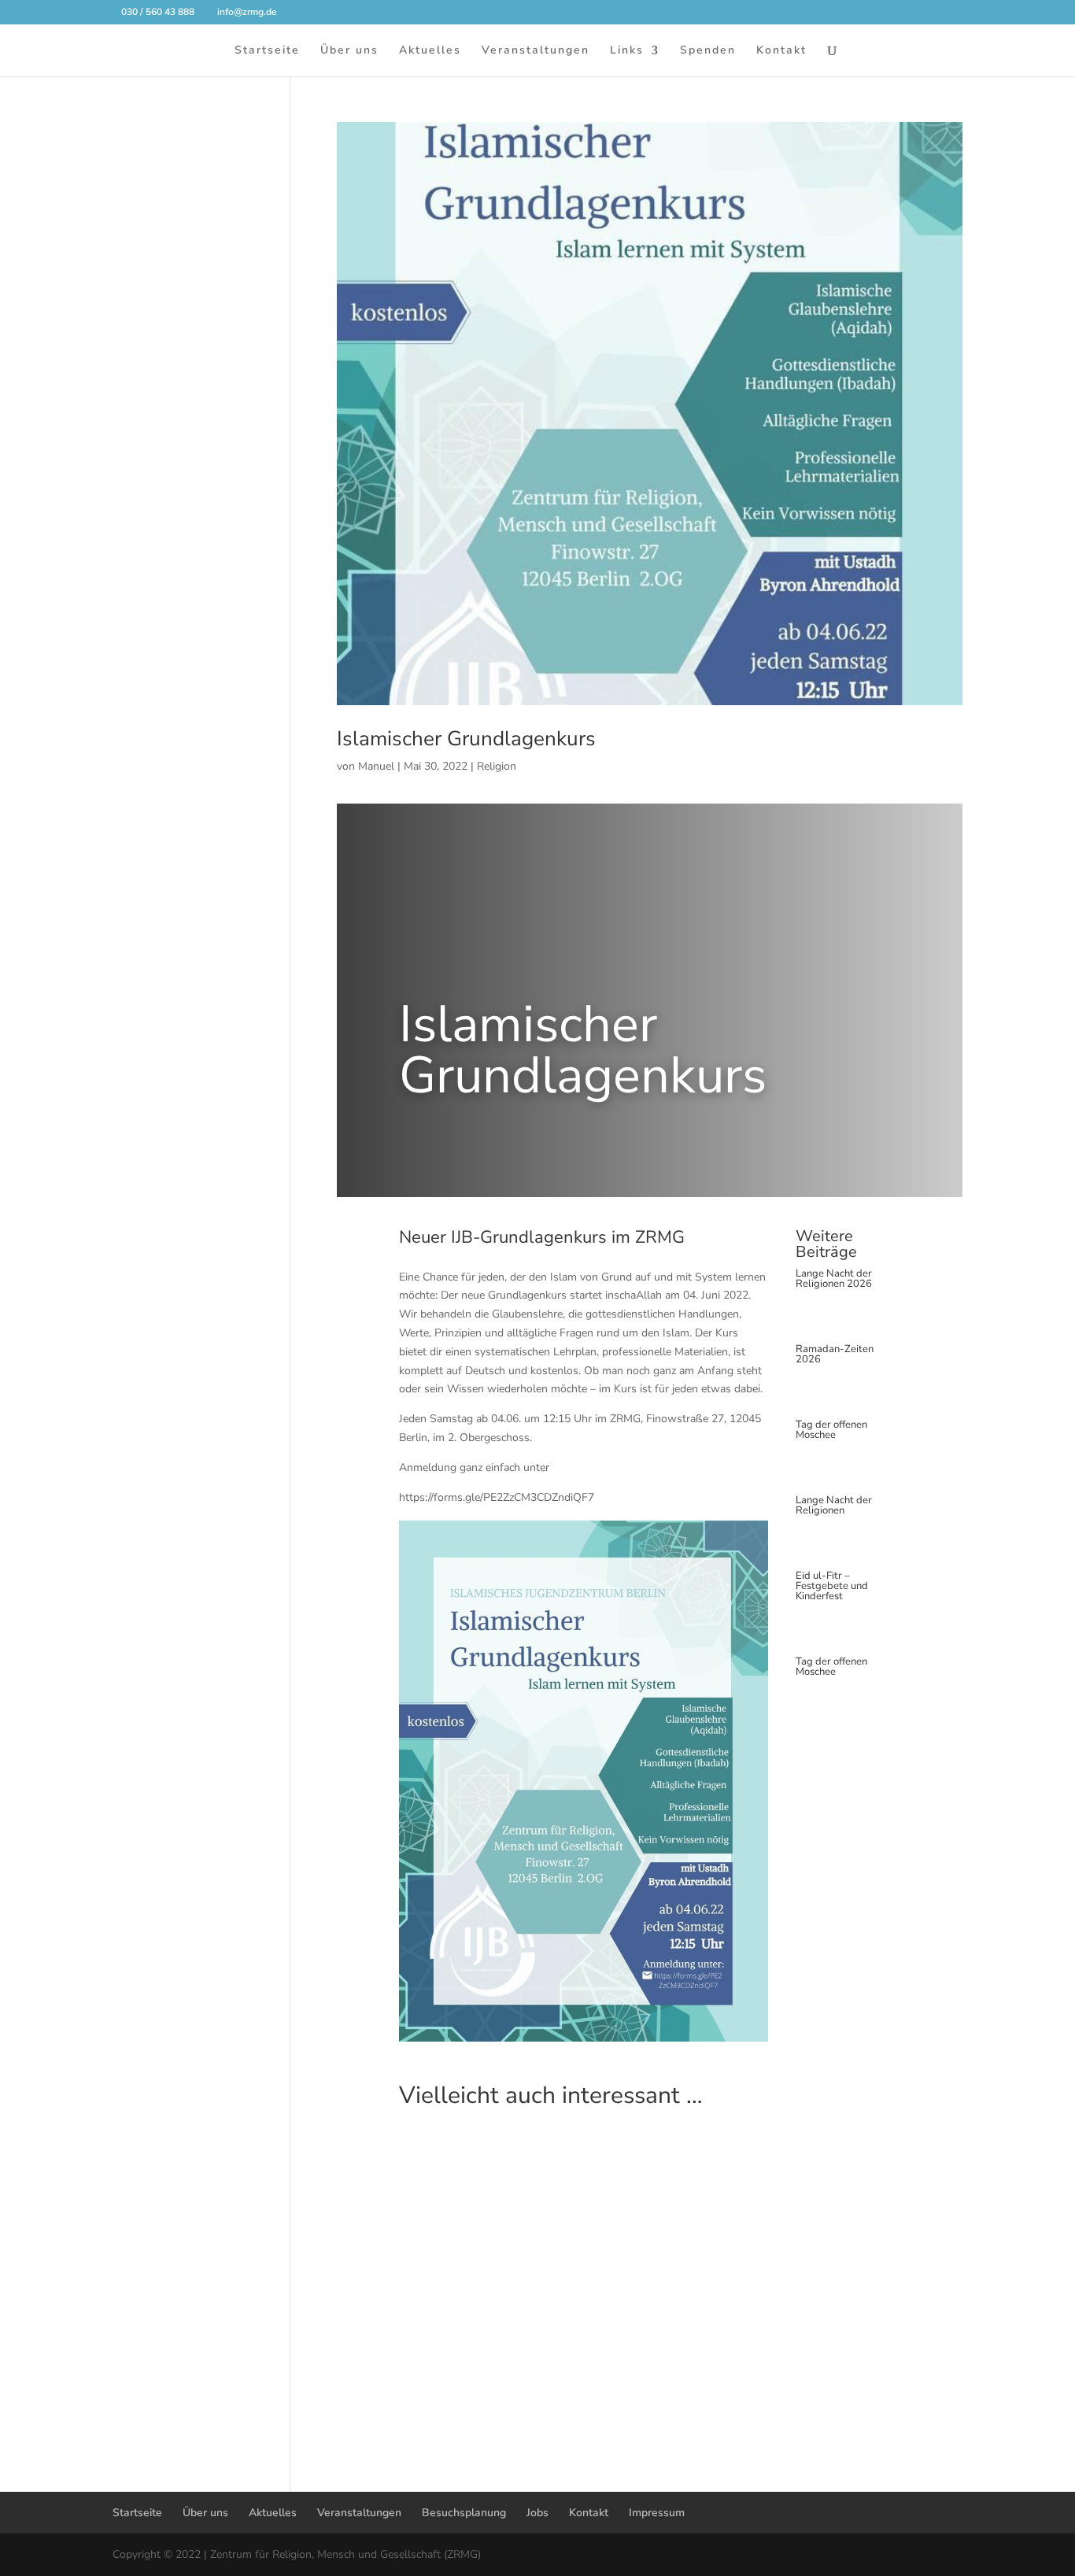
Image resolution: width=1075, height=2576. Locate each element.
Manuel (376, 766)
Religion (497, 766)
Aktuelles (430, 51)
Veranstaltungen (536, 51)
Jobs (537, 2513)
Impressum (657, 2513)
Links (627, 51)
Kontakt (781, 51)
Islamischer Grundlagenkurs (466, 739)
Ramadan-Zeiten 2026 (835, 1354)
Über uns (349, 51)
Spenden (708, 51)
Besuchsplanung (464, 2513)
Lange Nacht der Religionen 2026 (834, 1279)
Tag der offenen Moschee (831, 1430)
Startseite (267, 51)
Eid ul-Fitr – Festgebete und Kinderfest (832, 1586)
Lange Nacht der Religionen (834, 1505)
